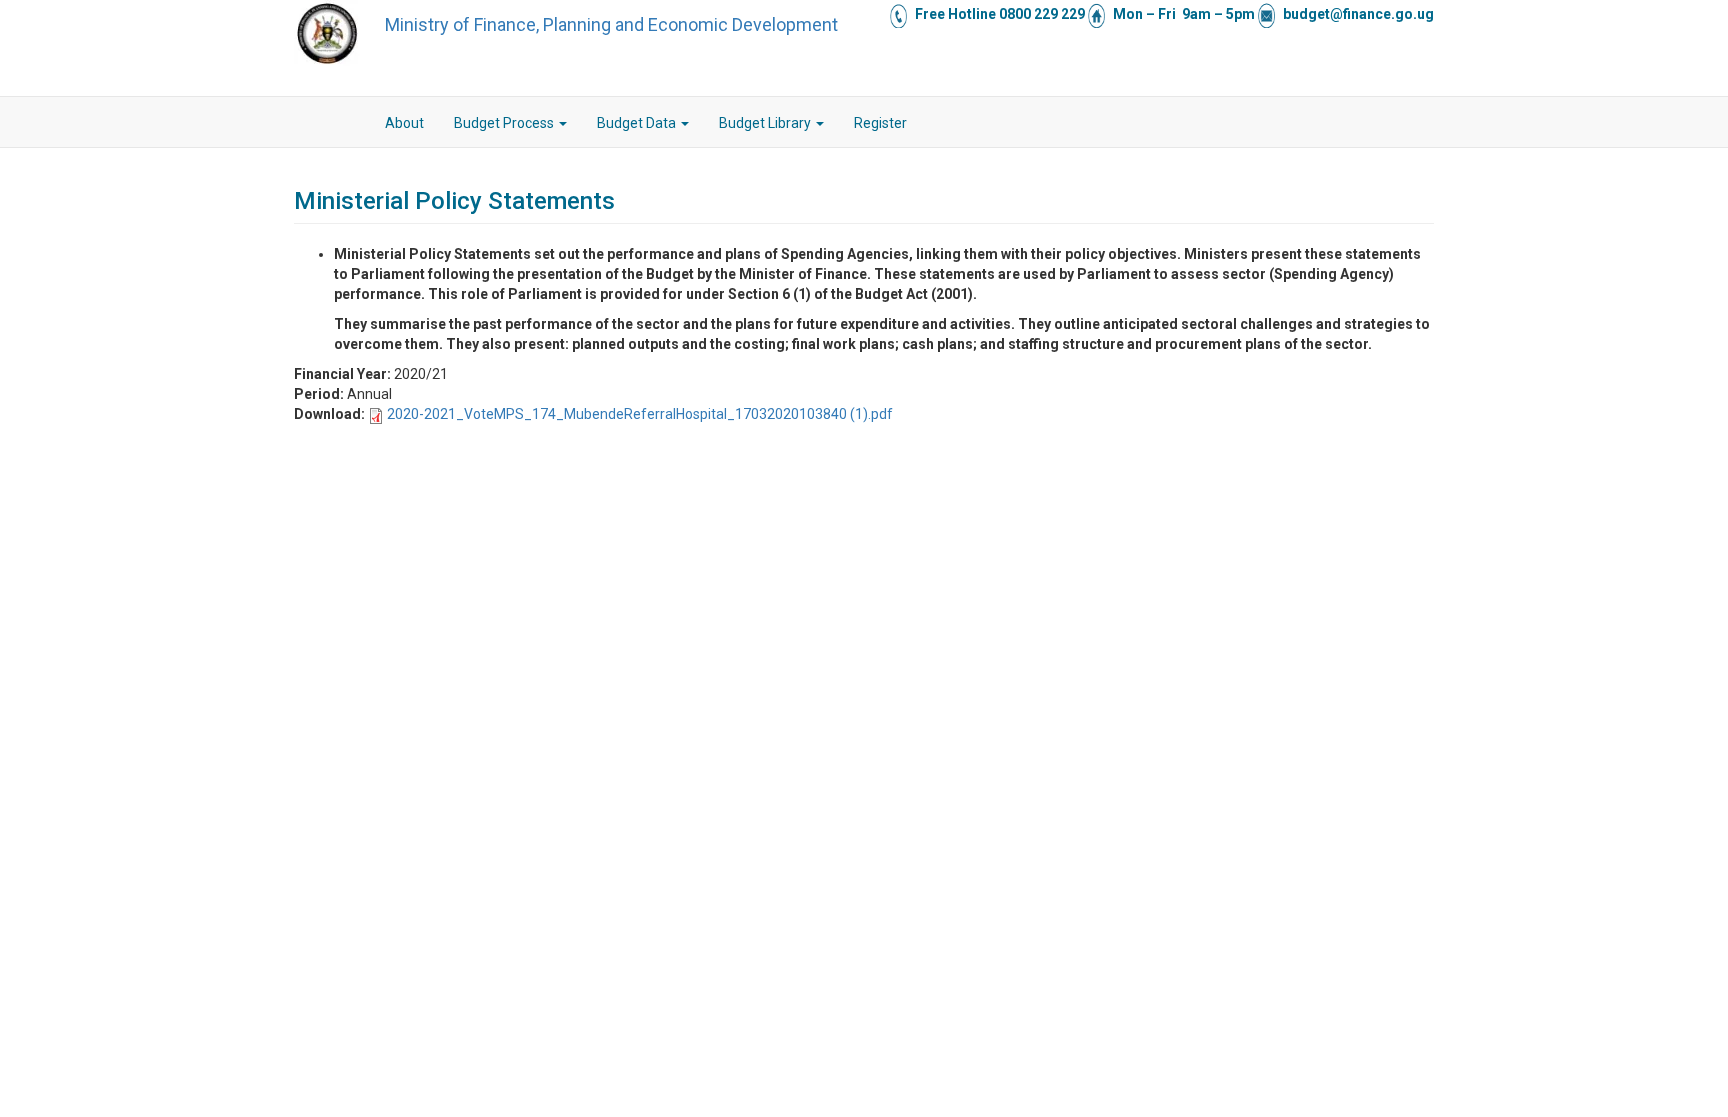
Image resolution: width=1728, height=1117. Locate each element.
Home (355, 123)
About (404, 123)
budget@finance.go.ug (1358, 14)
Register (880, 123)
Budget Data (638, 123)
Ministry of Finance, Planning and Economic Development (611, 24)
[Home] (327, 33)
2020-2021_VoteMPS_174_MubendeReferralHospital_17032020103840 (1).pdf (640, 414)
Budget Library (766, 123)
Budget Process (505, 123)
